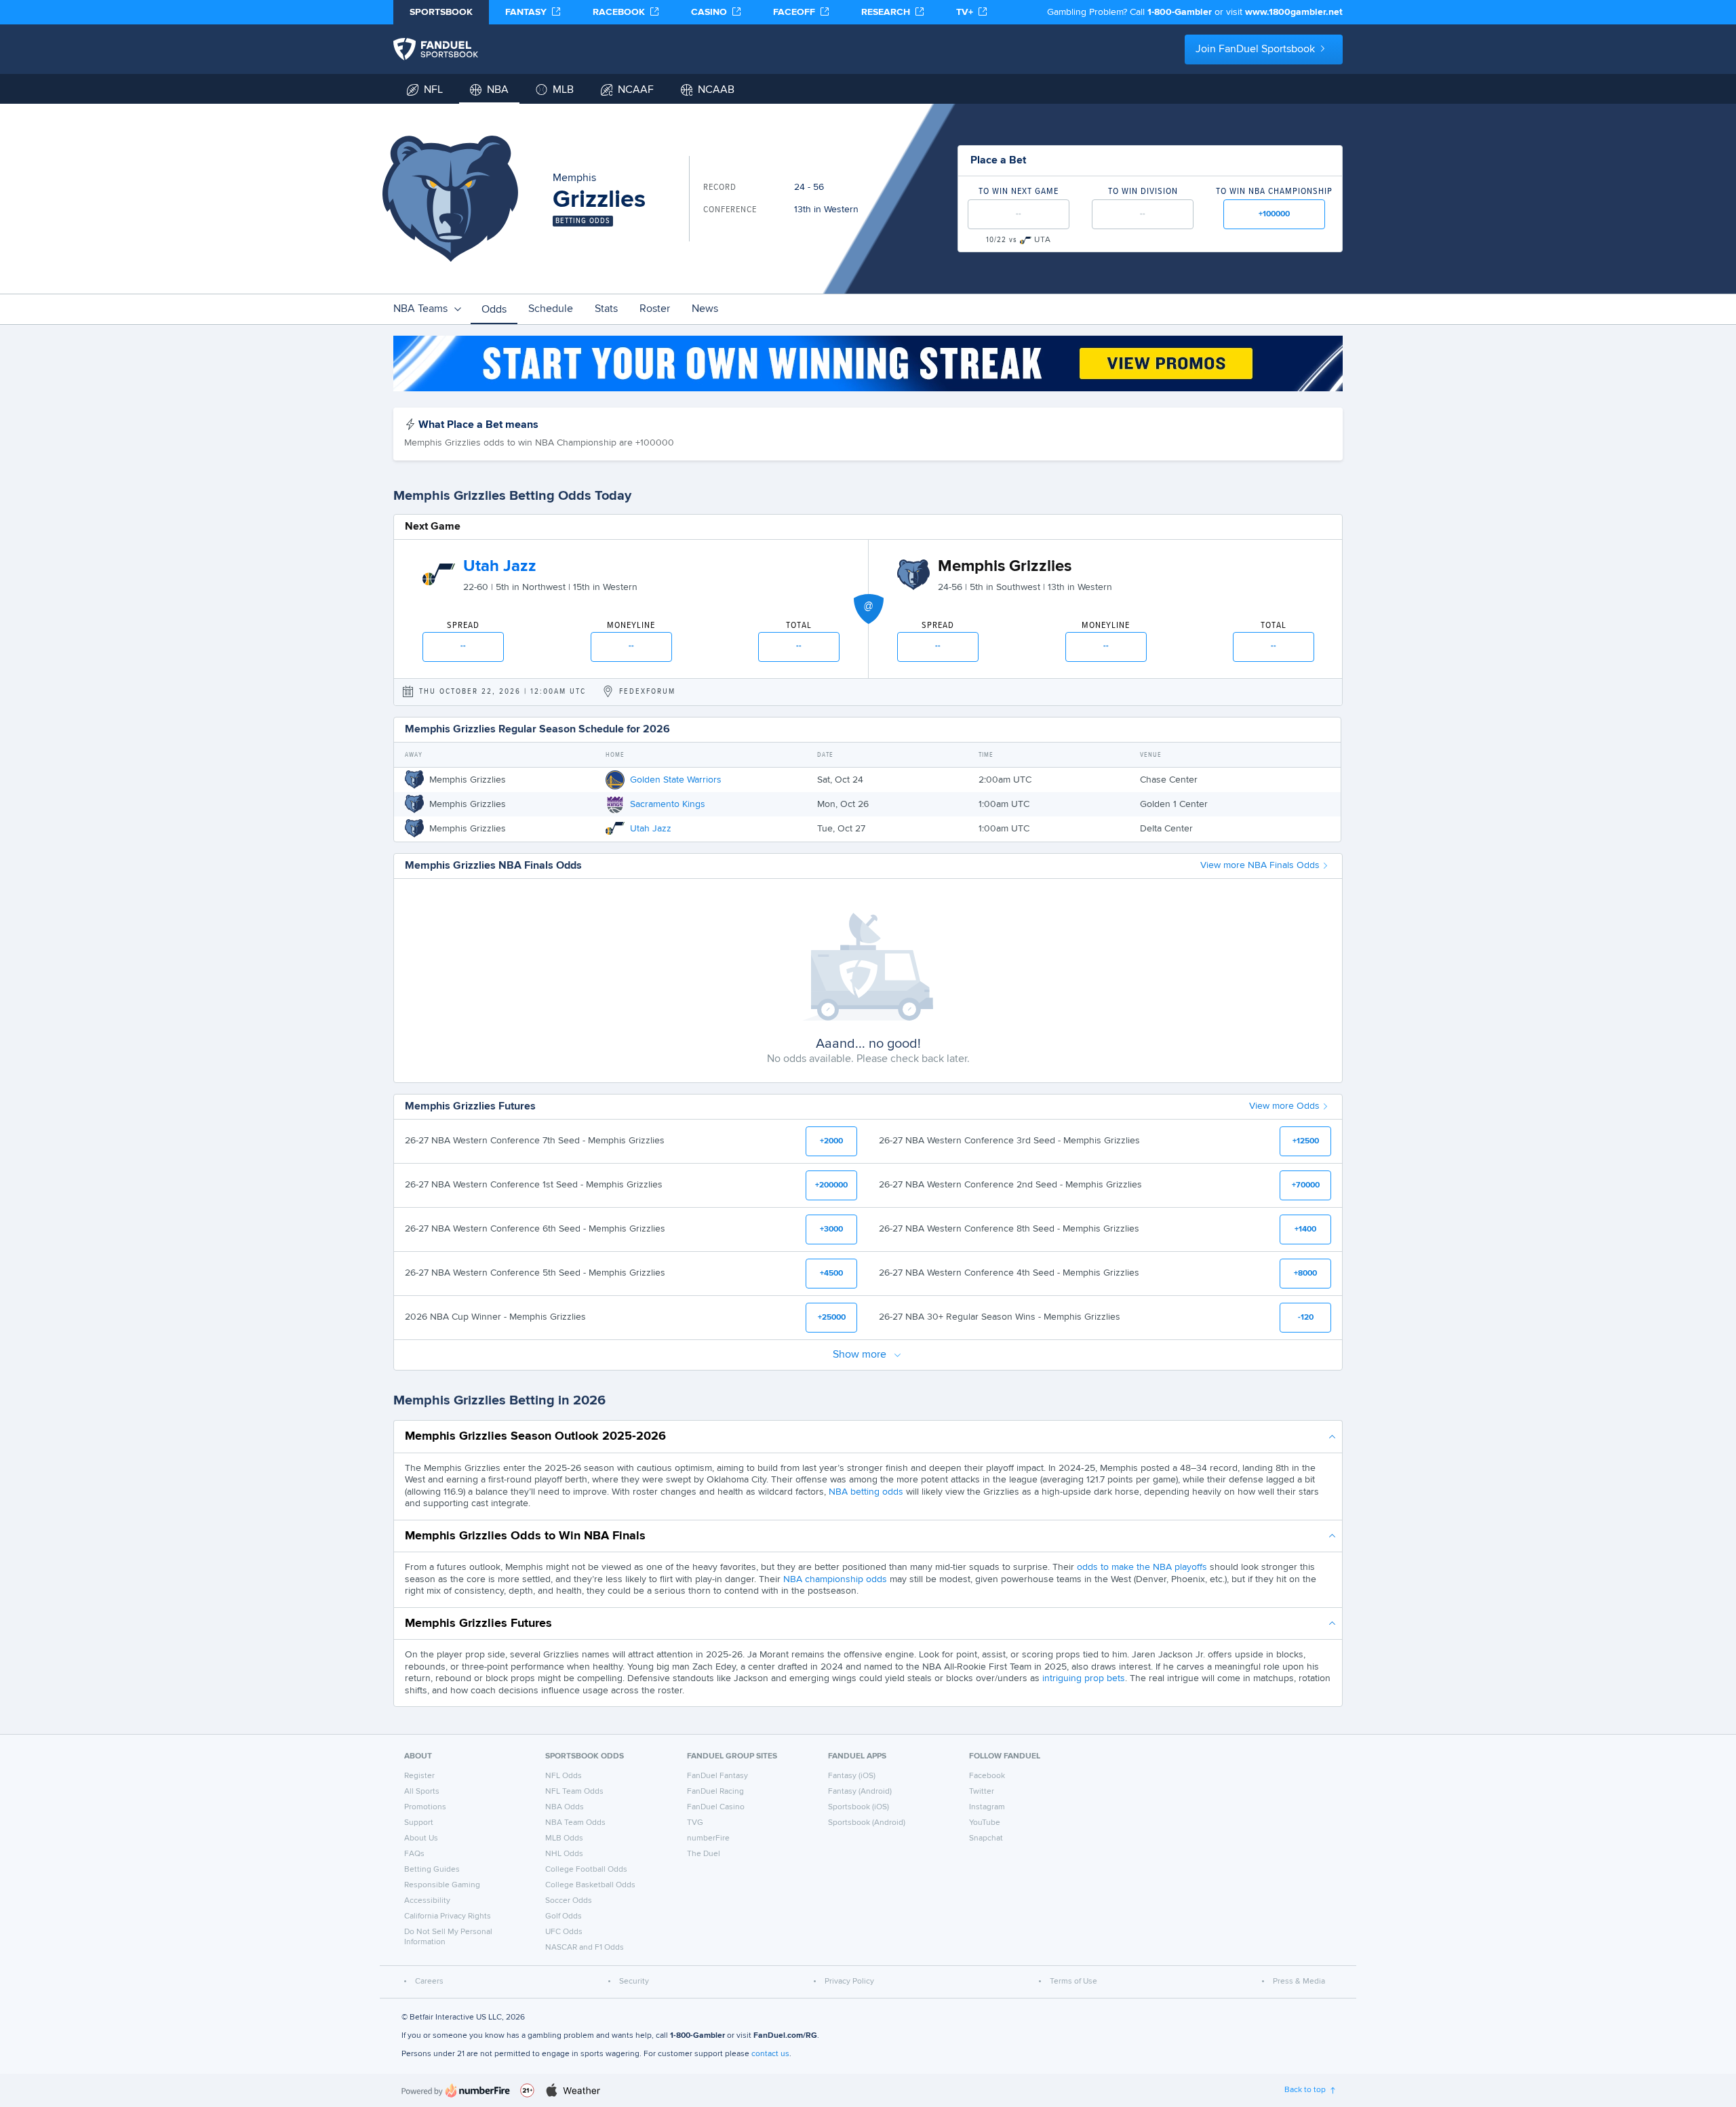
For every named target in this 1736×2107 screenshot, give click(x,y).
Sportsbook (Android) (867, 1823)
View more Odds (1284, 1106)
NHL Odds (564, 1854)
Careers (429, 1982)
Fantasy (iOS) (852, 1776)
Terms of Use (1073, 1982)
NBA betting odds (866, 1492)
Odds (494, 310)
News (705, 309)
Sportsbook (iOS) (859, 1807)
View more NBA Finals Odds (1260, 865)
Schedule (551, 309)
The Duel (704, 1854)
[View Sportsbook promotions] (868, 363)
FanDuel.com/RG (785, 2036)
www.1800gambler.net (1294, 12)
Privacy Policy (849, 1982)
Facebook (987, 1776)
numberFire (708, 1838)
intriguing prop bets (1084, 1678)
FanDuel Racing (715, 1792)
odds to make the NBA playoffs (1142, 1567)
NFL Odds (564, 1776)
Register (419, 1776)
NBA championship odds (835, 1579)
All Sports (422, 1792)
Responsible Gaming (442, 1885)
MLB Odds (564, 1838)
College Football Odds (586, 1870)
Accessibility (427, 1901)
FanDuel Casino (716, 1807)
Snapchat (986, 1838)
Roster (655, 309)
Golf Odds (564, 1916)
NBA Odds (565, 1807)
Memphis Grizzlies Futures (478, 1623)
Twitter (982, 1792)
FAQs (414, 1854)
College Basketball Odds (590, 1885)
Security (634, 1982)
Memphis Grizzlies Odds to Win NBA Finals (525, 1536)
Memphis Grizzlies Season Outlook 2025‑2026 (535, 1436)
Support (419, 1823)
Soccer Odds (569, 1901)
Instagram (987, 1807)
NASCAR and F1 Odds (585, 1948)
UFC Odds (564, 1932)
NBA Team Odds (575, 1823)
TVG (695, 1823)
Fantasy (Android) (860, 1792)
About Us (421, 1838)
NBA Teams (420, 309)
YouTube (985, 1823)
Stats (606, 309)
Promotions (425, 1807)
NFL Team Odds (574, 1792)
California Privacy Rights (448, 1916)
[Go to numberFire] (456, 2090)
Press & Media (1299, 1982)
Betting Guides (432, 1870)
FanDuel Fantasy (717, 1776)
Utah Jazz (500, 566)
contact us (770, 2054)
